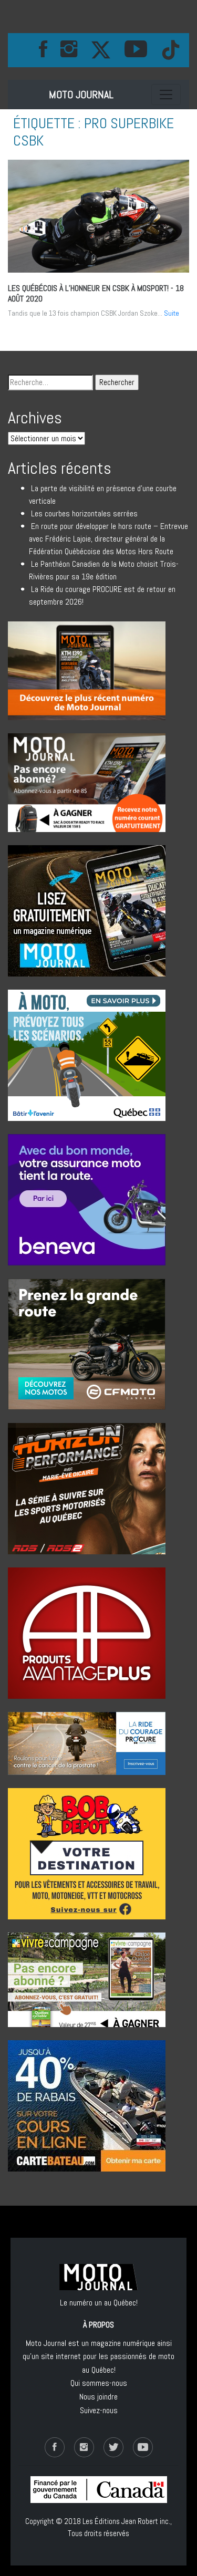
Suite (172, 313)
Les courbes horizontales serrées (84, 513)
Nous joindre (98, 2397)
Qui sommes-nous (99, 2383)
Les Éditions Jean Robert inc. (126, 2521)
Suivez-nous (99, 2410)
